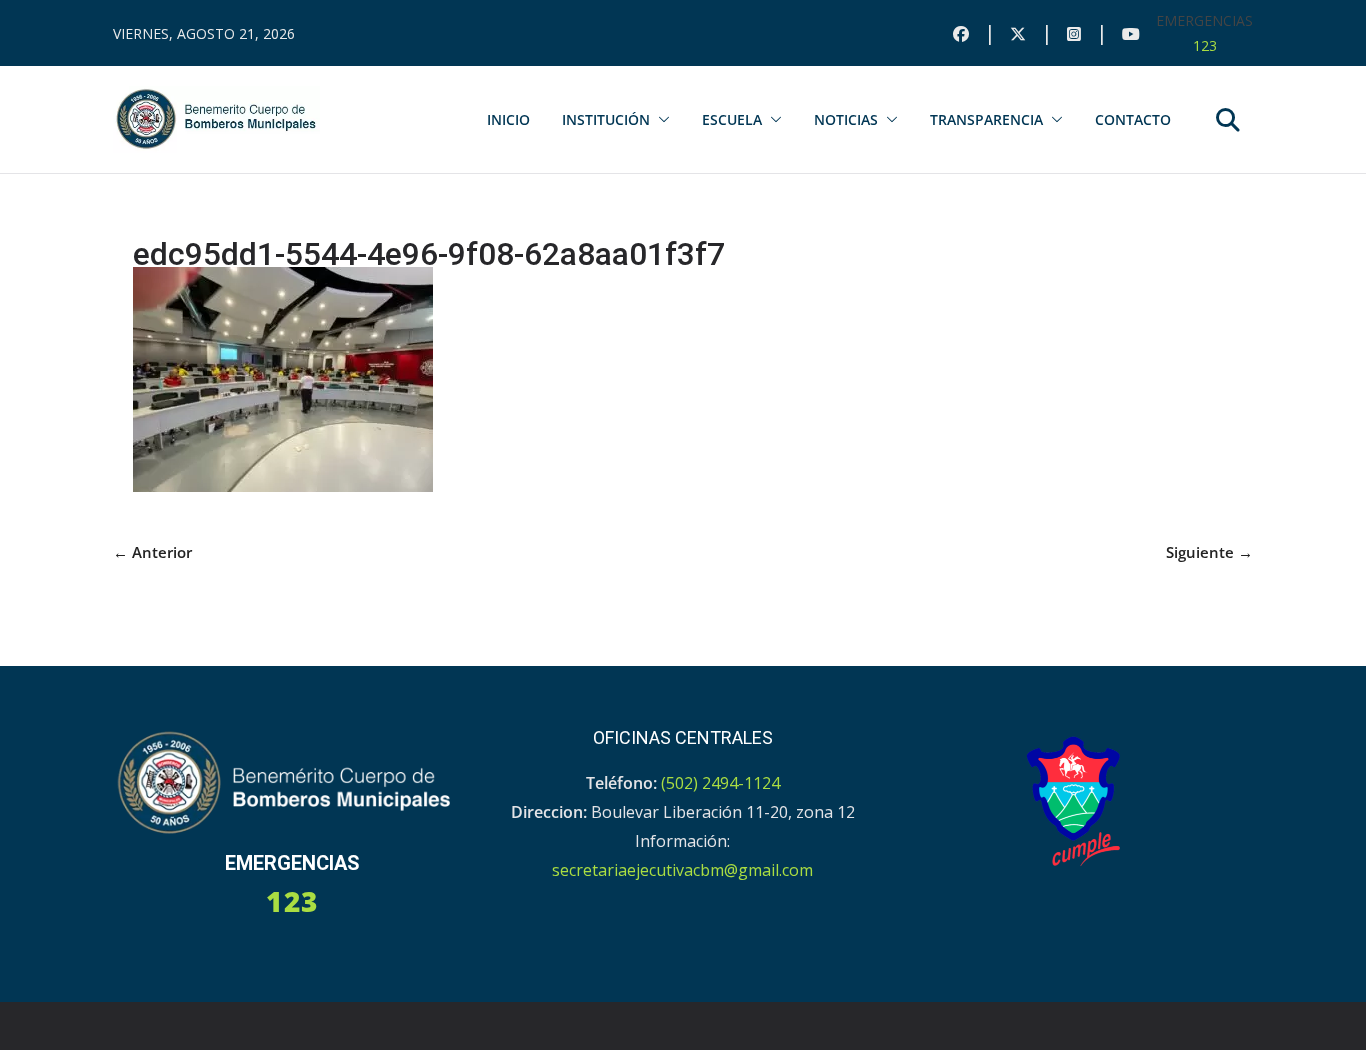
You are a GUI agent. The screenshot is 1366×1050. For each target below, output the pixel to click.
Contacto (1133, 119)
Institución (606, 119)
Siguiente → (1209, 552)
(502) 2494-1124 (720, 783)
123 (1205, 45)
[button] (660, 120)
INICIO (508, 119)
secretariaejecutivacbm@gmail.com (682, 870)
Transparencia (986, 119)
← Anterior (152, 552)
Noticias (846, 119)
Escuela (732, 119)
